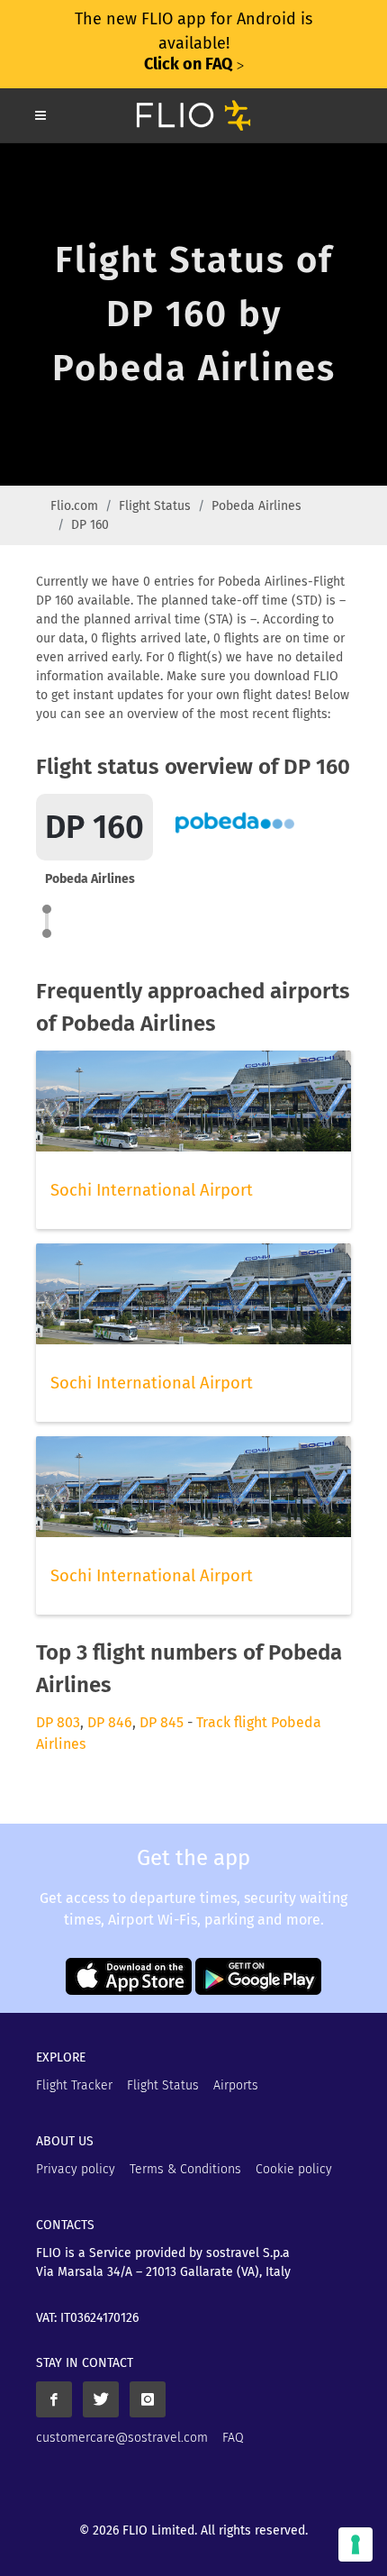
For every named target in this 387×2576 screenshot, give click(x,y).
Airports (236, 2085)
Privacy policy (76, 2169)
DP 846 (110, 1722)
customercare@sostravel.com (122, 2438)
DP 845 (162, 1722)
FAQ (233, 2438)
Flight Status (155, 506)
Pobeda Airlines (256, 506)
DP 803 (58, 1722)
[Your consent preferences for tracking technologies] (355, 2544)
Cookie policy (294, 2169)
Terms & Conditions (185, 2169)
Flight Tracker (74, 2085)
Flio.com (74, 506)
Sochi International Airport (152, 1190)
